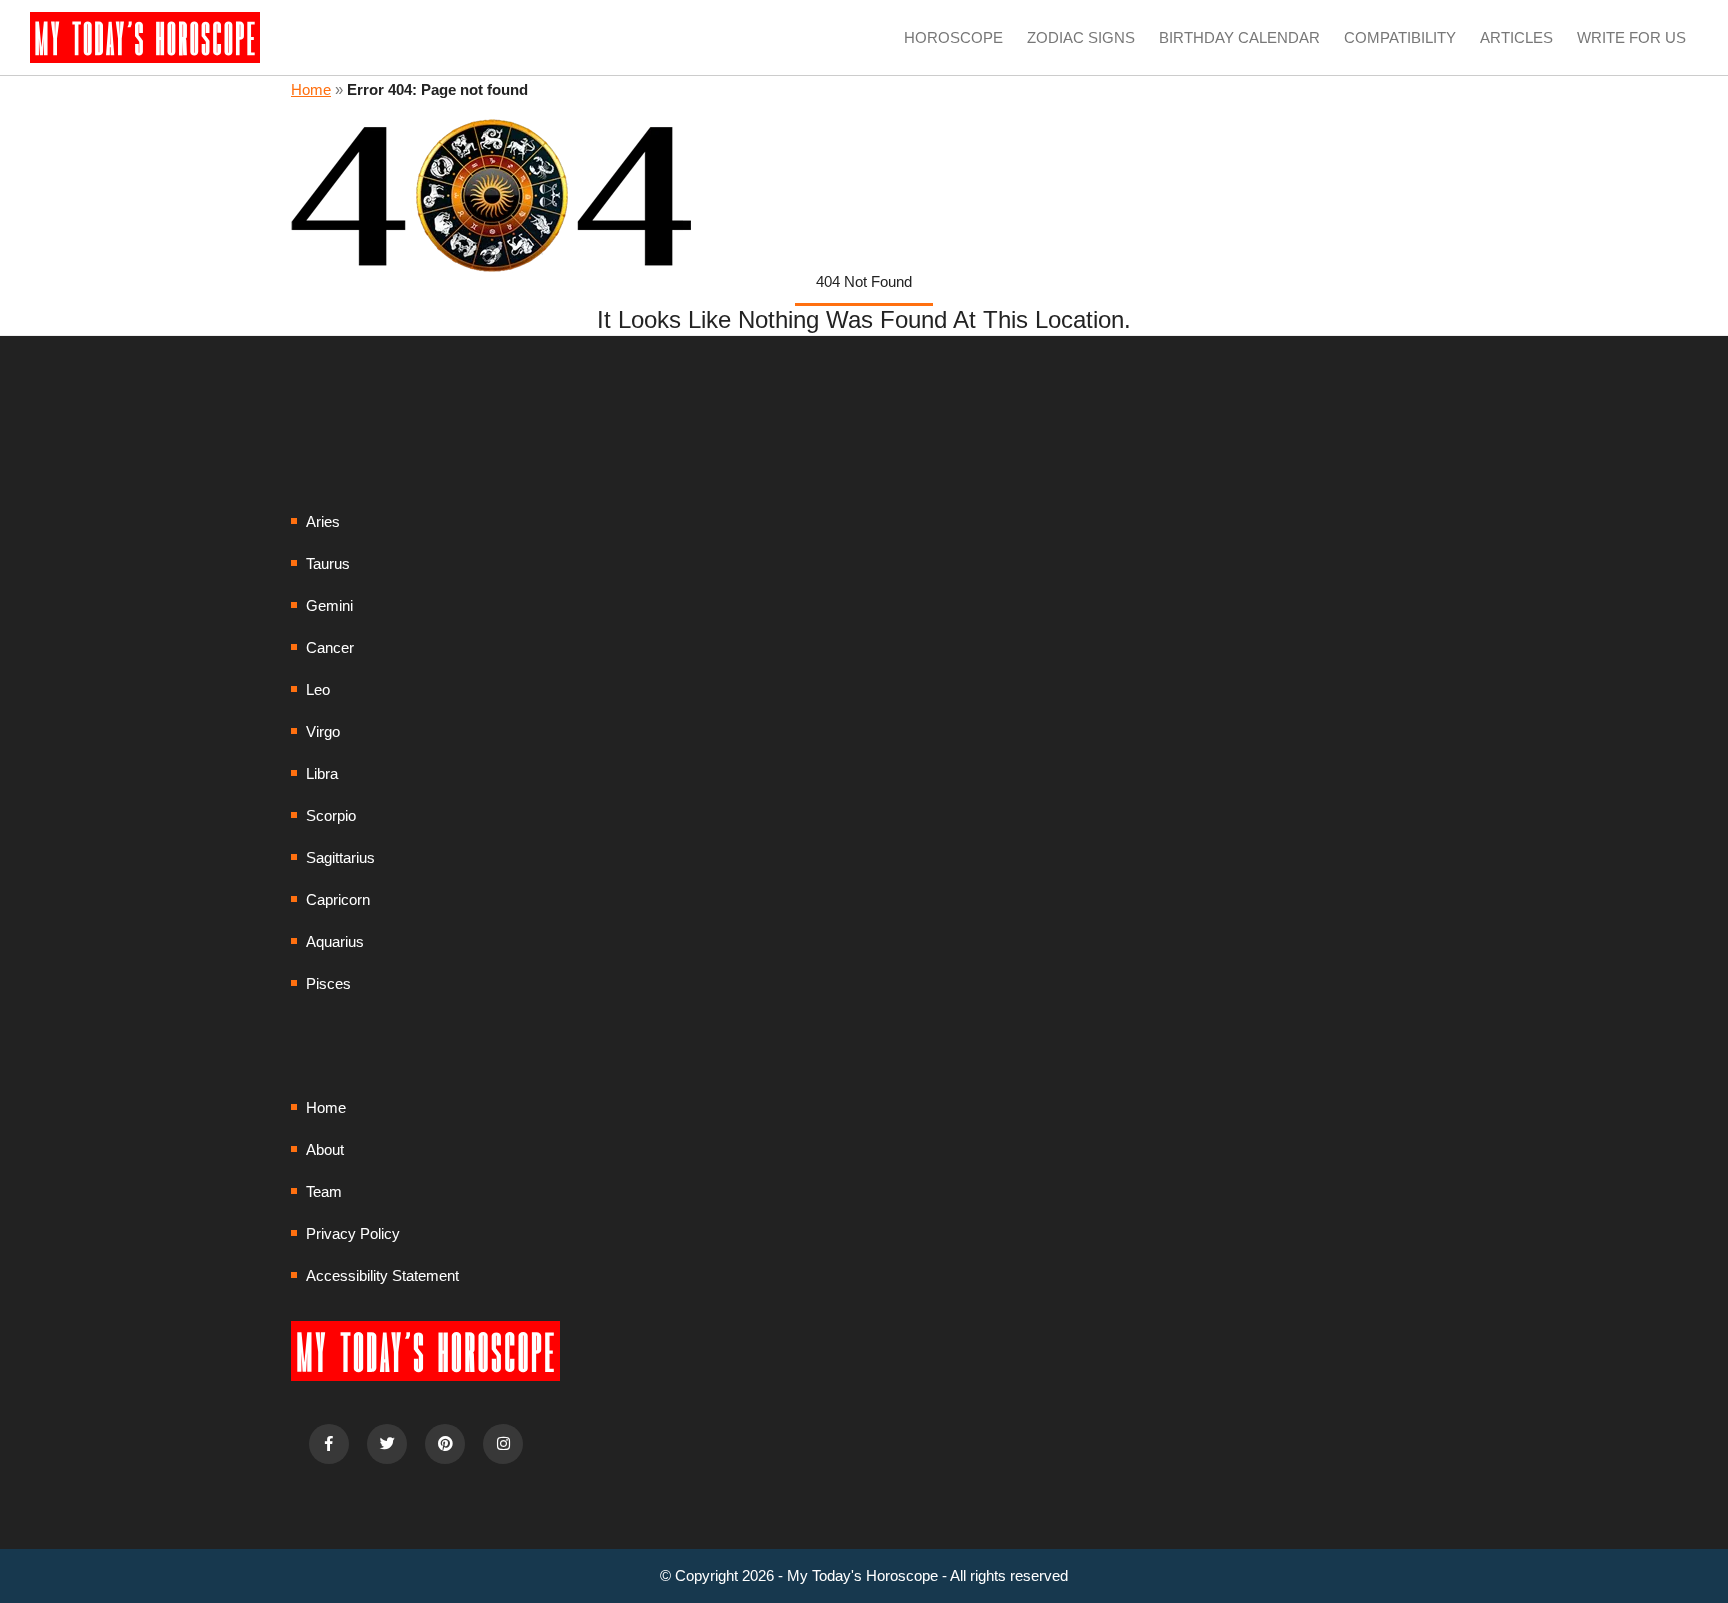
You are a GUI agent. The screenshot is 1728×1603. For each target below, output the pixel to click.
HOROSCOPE (953, 37)
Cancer (330, 647)
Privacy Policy (353, 1233)
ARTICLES (1516, 37)
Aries (323, 521)
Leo (318, 689)
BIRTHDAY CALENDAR (1239, 37)
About (325, 1149)
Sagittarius (340, 857)
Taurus (328, 563)
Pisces (328, 983)
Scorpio (331, 815)
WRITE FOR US (1631, 37)
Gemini (329, 605)
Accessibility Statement (382, 1275)
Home (311, 89)
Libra (322, 773)
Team (324, 1191)
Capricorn (338, 899)
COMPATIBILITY (1400, 37)
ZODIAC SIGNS (1081, 37)
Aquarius (335, 941)
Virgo (323, 731)
